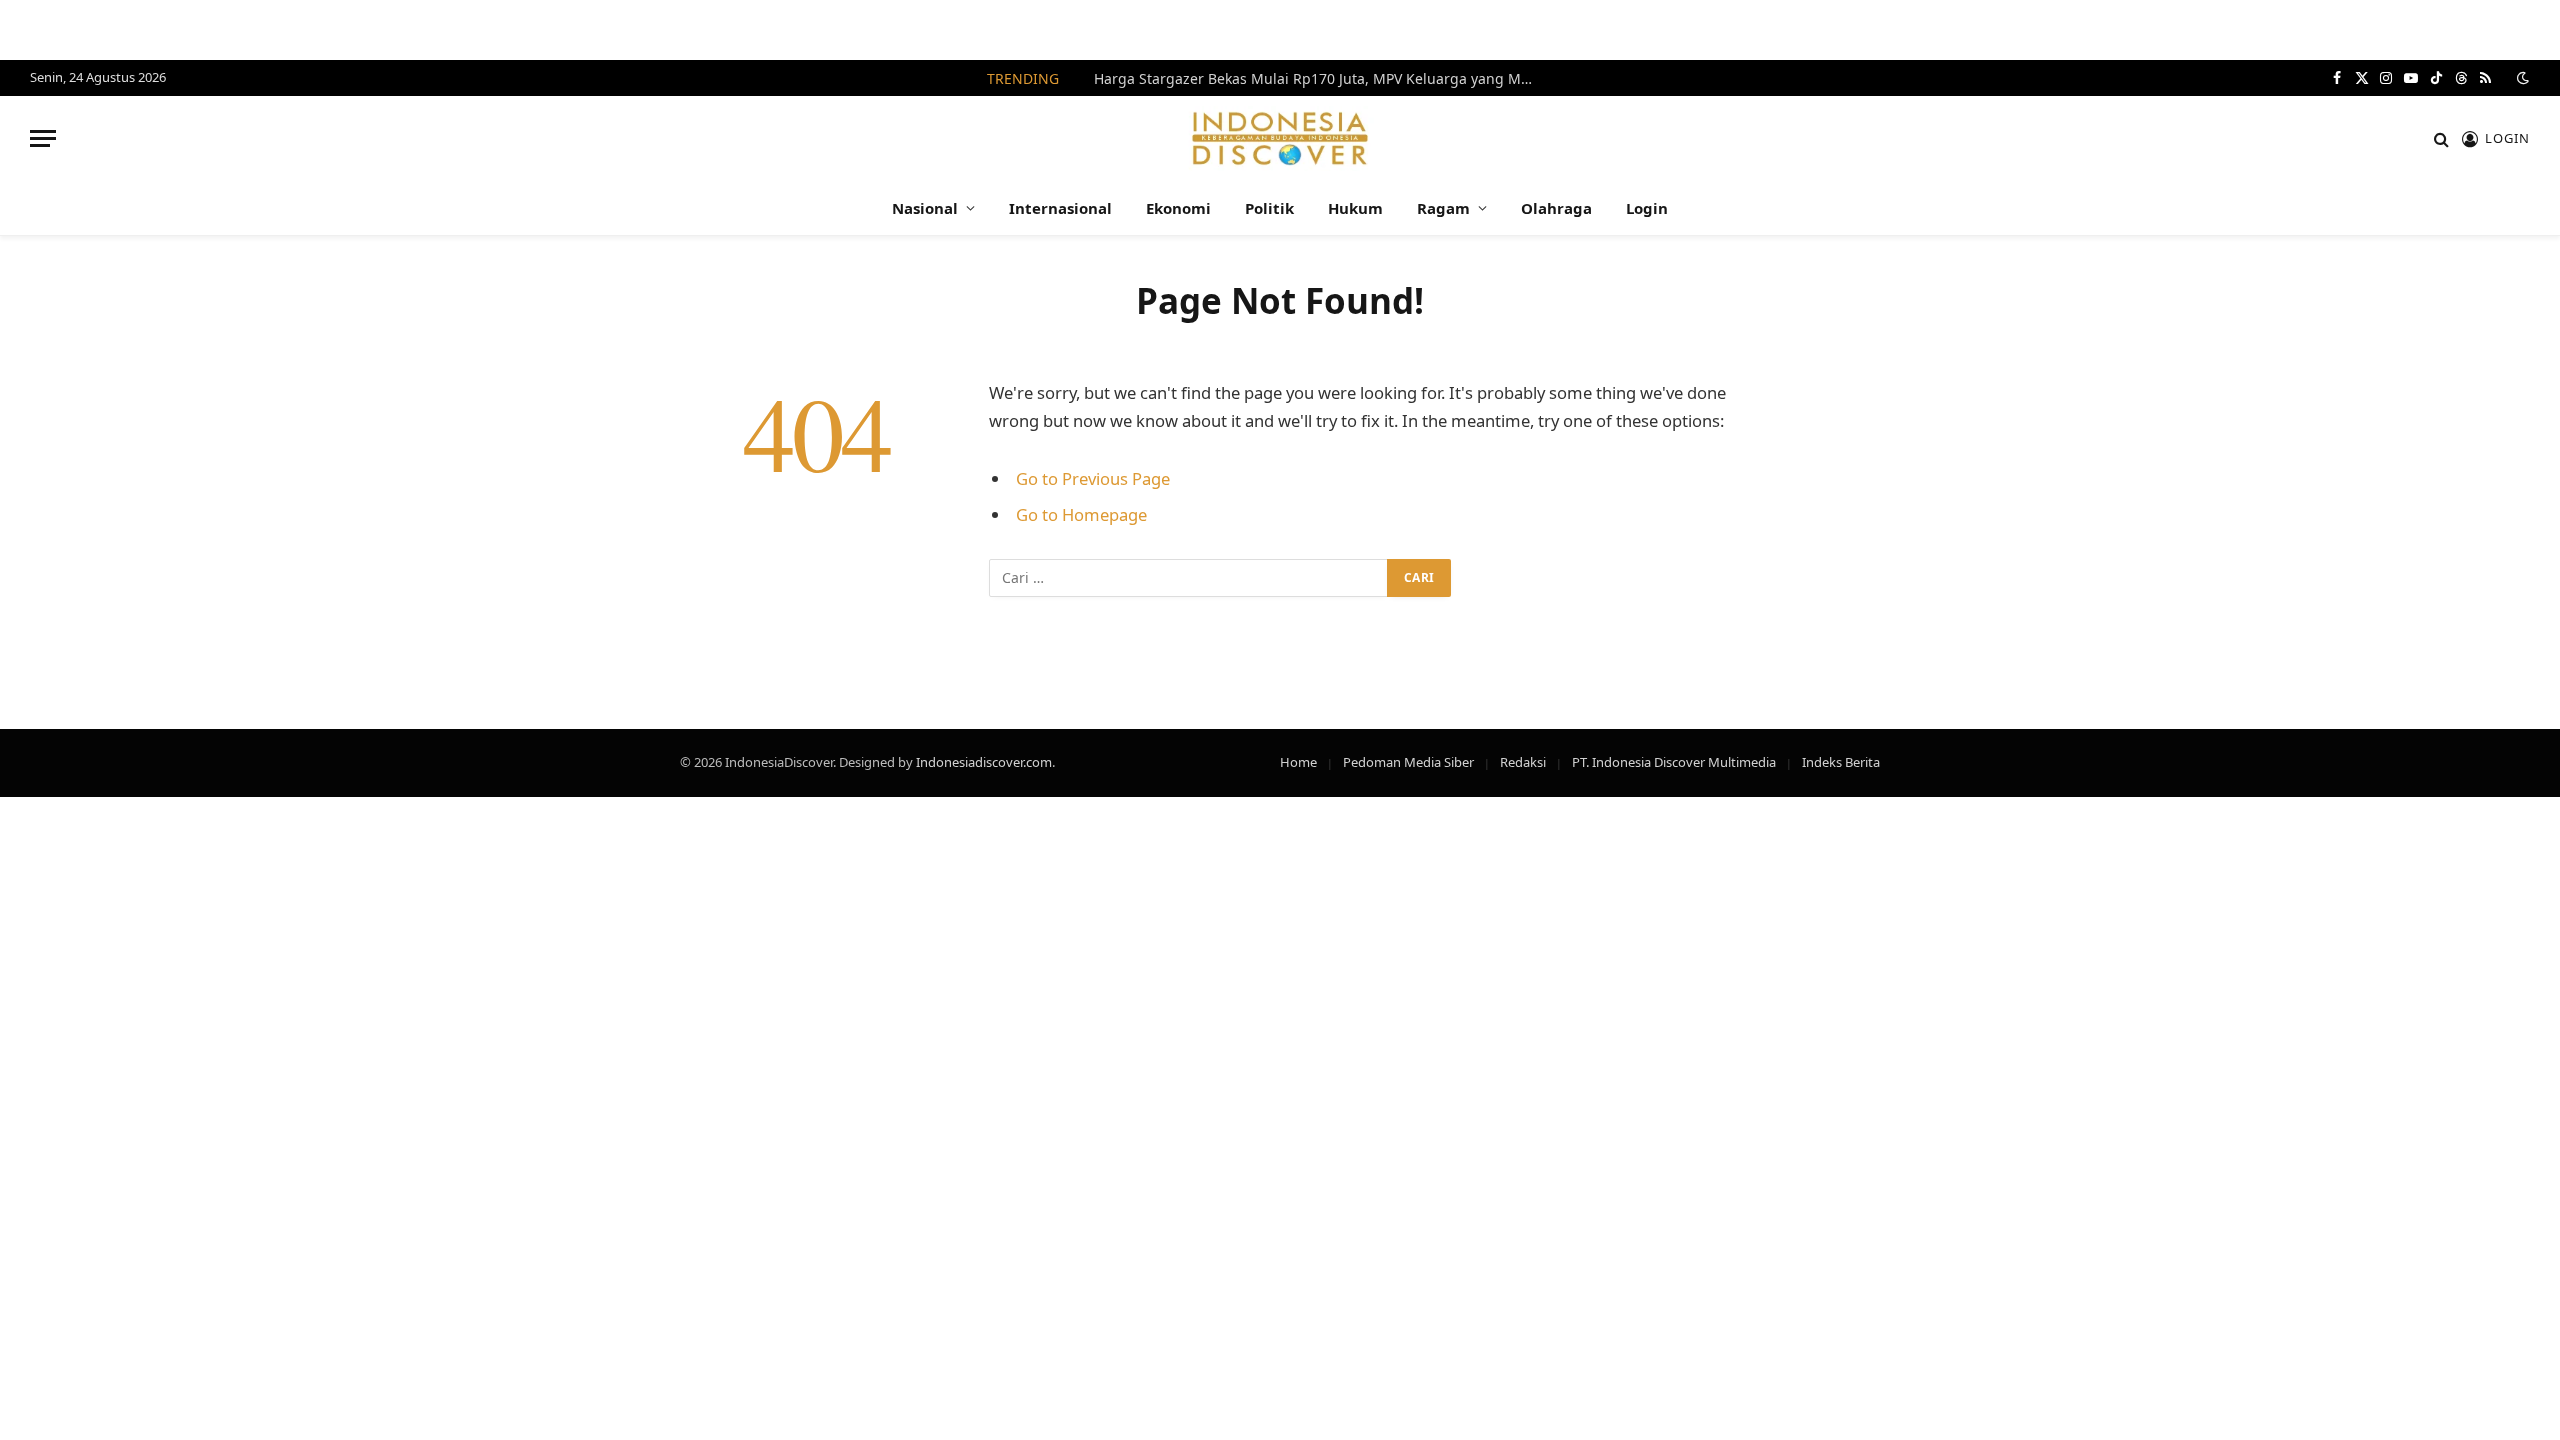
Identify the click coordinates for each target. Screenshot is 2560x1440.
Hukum (1355, 208)
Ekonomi (1178, 208)
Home (1298, 762)
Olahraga (1556, 208)
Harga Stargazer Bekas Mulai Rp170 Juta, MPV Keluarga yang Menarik (1319, 79)
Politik (1269, 208)
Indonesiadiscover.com (984, 762)
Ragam (1443, 208)
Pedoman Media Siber (1408, 762)
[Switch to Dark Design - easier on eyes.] (2521, 78)
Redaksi (1523, 762)
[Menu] (43, 138)
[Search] (2441, 138)
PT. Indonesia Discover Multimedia (1674, 762)
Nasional (925, 208)
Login (1647, 208)
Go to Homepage (1081, 514)
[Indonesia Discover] (1280, 138)
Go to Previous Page (1093, 478)
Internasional (1060, 208)
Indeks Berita (1841, 762)
